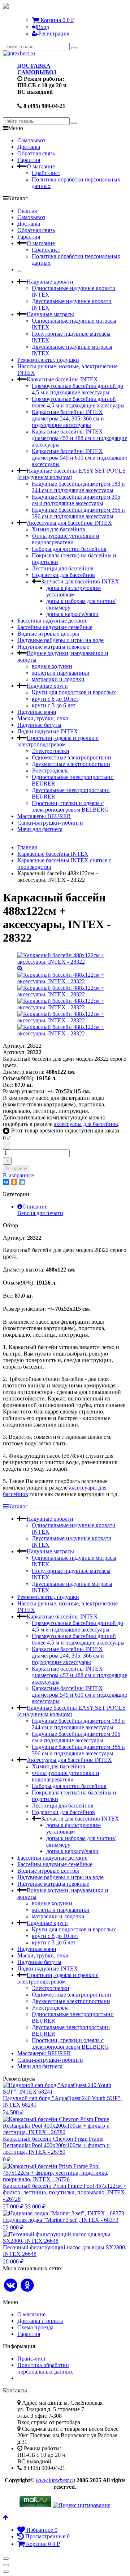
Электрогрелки (51, 751)
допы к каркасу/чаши (72, 614)
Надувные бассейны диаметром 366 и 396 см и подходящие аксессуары (78, 513)
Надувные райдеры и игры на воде (60, 640)
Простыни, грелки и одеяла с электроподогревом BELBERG (70, 806)
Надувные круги (47, 686)
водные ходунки (52, 666)
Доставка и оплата (40, 2321)
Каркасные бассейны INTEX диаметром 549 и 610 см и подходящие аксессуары (79, 458)
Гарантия (29, 160)
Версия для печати (40, 1213)
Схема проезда (35, 2327)
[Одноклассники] (14, 1182)
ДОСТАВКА (34, 66)
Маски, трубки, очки (43, 718)
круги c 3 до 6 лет (54, 705)
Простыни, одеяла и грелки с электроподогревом (58, 741)
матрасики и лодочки (58, 679)
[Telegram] (22, 1182)
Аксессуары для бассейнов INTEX (69, 523)
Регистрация (54, 33)
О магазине (41, 166)
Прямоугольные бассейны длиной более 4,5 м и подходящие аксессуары (78, 402)
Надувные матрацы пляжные (53, 647)
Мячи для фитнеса (40, 829)
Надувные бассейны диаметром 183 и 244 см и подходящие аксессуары (78, 487)
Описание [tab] (35, 1207)
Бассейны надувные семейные (55, 627)
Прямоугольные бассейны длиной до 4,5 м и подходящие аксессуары (77, 389)
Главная (27, 211)
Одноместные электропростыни (71, 757)
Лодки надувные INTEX (48, 731)
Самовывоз (31, 140)
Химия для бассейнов (58, 529)
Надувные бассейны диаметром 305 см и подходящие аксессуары (76, 500)
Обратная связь (36, 153)
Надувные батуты (39, 725)
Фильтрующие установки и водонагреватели (66, 539)
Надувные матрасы (50, 314)
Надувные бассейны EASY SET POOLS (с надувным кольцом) (71, 474)
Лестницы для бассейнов (63, 568)
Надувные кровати (50, 282)
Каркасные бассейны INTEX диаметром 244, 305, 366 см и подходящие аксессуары (68, 418)
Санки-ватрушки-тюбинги (50, 823)
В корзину (17, 1168)
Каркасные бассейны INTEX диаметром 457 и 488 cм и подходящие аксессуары (79, 438)
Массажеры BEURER (44, 816)
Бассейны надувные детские (52, 621)
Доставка (29, 147)
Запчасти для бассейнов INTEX (80, 581)
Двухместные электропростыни (71, 764)
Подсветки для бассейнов (63, 575)
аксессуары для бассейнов (86, 1124)
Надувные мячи (37, 712)
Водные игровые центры (48, 634)
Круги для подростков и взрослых (74, 692)
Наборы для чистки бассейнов (69, 549)
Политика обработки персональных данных (45, 2368)
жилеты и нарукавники (61, 673)
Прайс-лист (46, 173)
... (19, 269)
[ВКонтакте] (6, 1182)
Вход (43, 27)
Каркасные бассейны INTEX (62, 379)
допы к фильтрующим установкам (73, 591)
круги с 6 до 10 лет (55, 699)
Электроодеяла (50, 770)
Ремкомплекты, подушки (48, 360)
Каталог (18, 1506)
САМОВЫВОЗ (37, 72)
